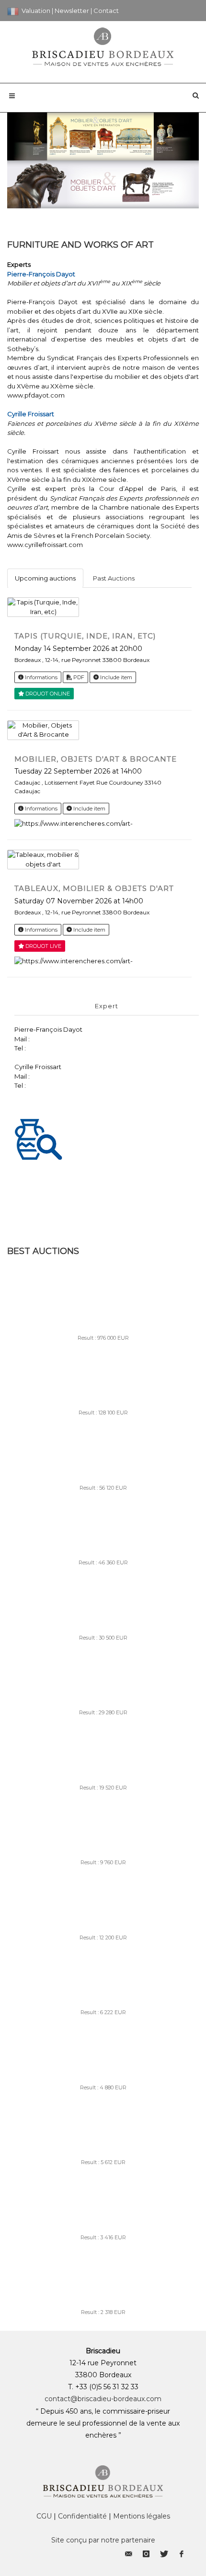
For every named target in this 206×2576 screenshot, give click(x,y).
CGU (44, 2516)
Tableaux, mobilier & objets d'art (94, 888)
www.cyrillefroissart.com (45, 545)
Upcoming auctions (45, 578)
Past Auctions (114, 578)
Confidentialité (82, 2516)
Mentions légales (142, 2516)
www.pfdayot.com (36, 395)
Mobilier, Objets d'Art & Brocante (96, 759)
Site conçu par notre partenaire (103, 2540)
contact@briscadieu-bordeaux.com (103, 2399)
